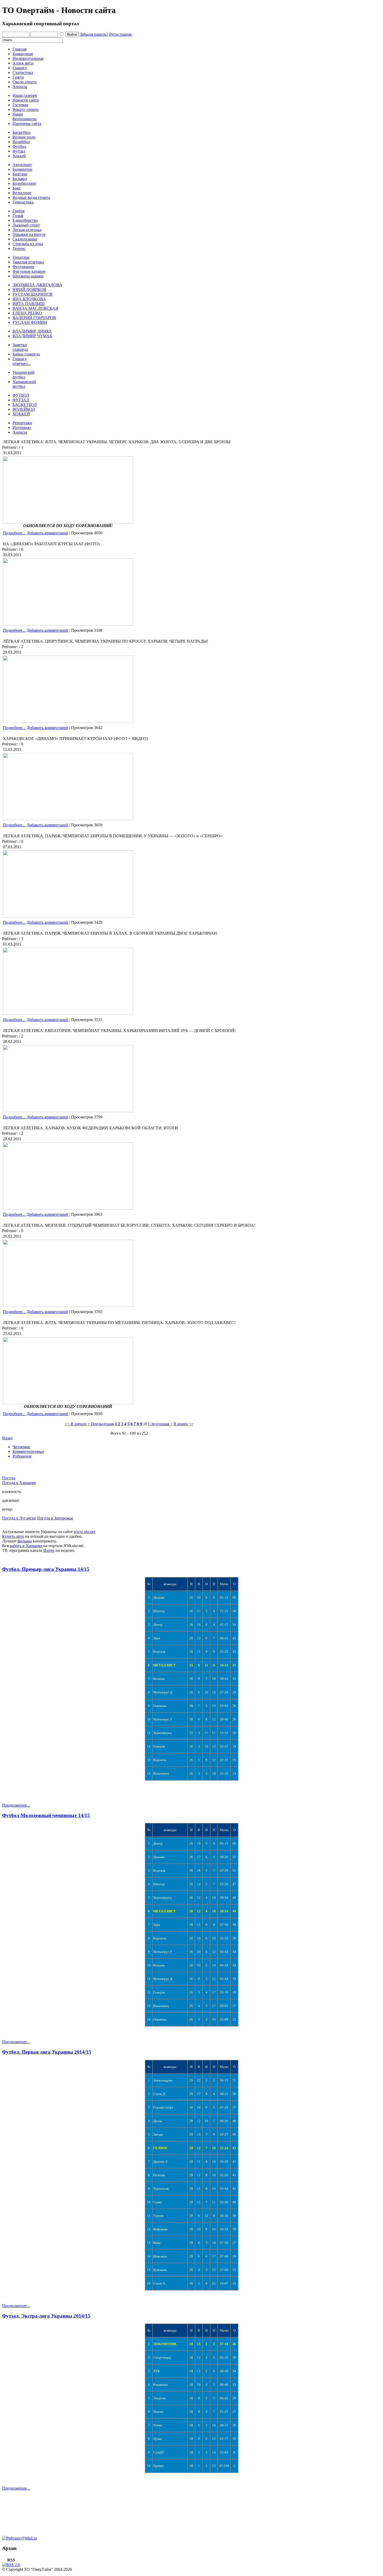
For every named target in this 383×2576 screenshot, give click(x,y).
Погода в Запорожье (55, 1518)
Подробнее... (14, 533)
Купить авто (13, 1536)
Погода (9, 1478)
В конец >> (184, 1424)
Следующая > (160, 1424)
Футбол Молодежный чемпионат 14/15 (46, 1815)
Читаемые (21, 1447)
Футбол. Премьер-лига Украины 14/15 (46, 1569)
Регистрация (120, 34)
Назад (7, 1438)
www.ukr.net (84, 1532)
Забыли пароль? (94, 34)
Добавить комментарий (47, 533)
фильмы (25, 1541)
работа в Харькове (26, 1546)
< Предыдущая (101, 1424)
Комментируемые (28, 1451)
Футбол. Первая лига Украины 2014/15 (47, 2052)
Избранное (22, 1456)
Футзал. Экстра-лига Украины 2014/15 (46, 2316)
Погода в (19, 1483)
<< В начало (76, 1424)
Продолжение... (16, 1805)
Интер (49, 1550)
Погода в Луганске (19, 1518)
